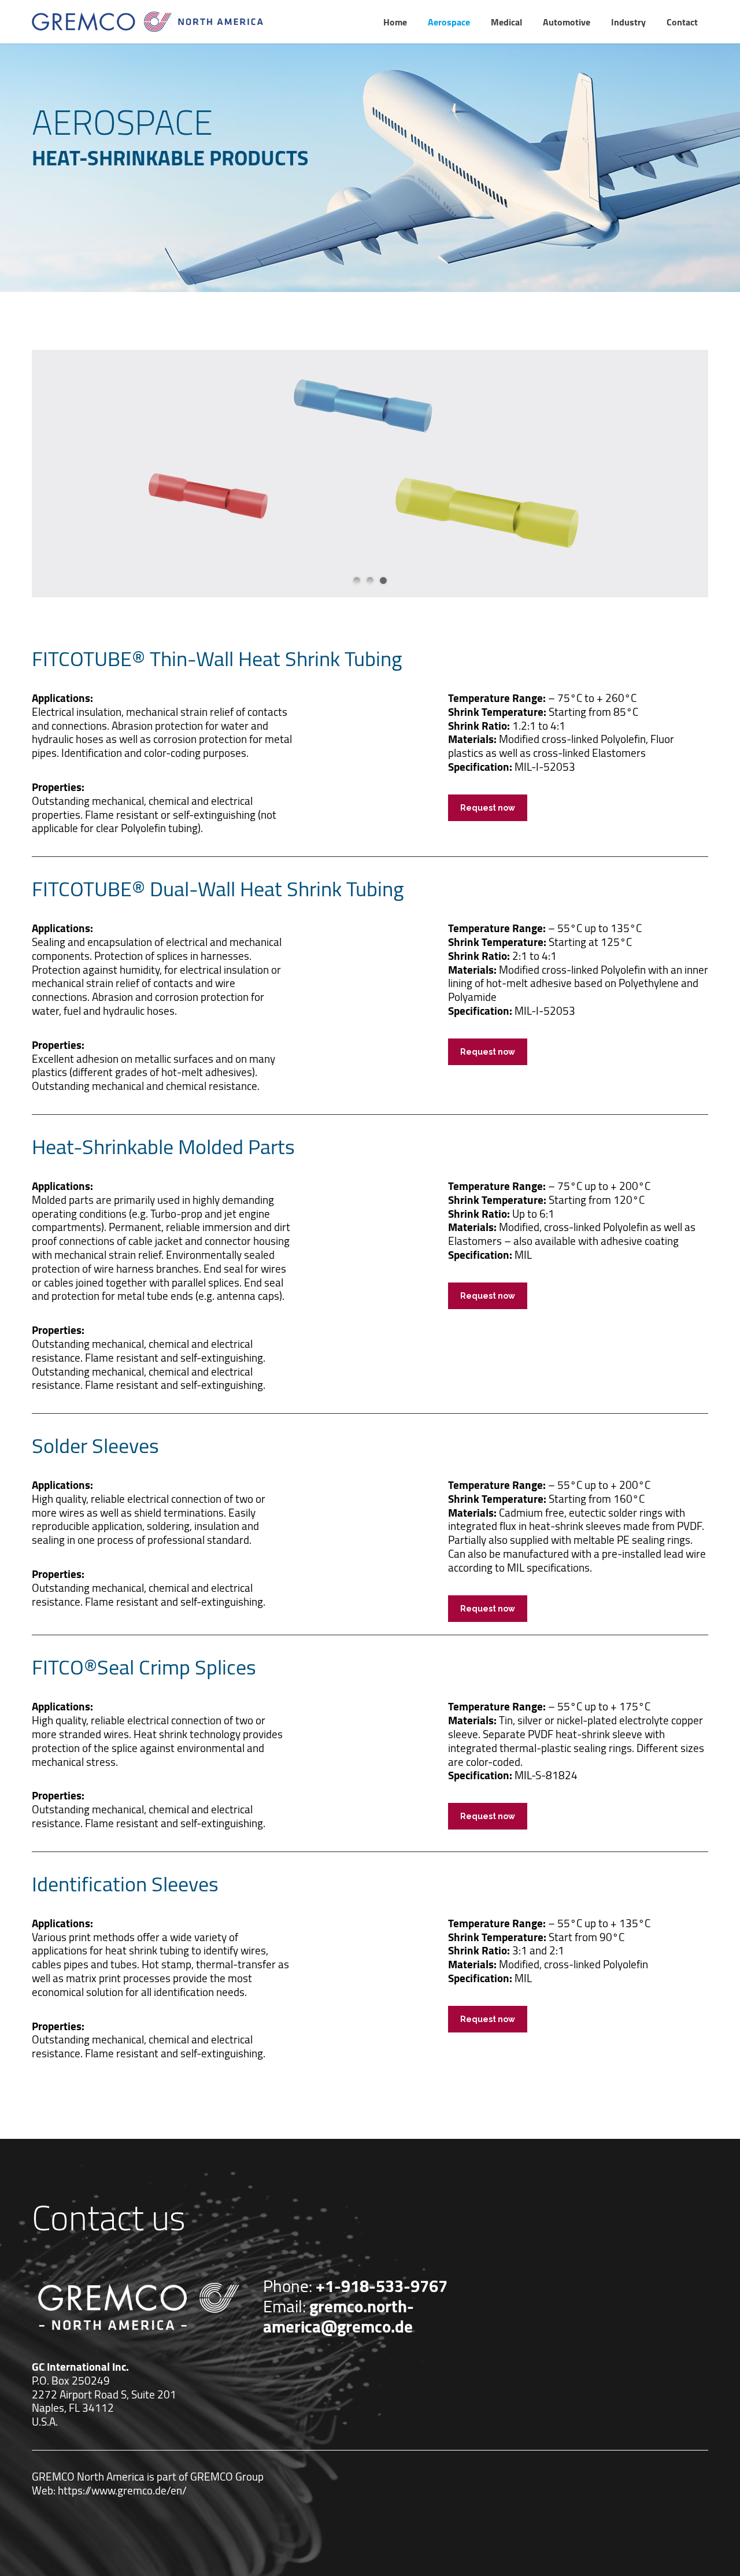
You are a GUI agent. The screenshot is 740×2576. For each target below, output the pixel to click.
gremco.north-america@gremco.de (338, 2316)
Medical (506, 22)
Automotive (567, 22)
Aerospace (449, 22)
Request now (488, 808)
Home (395, 22)
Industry (628, 22)
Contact (682, 22)
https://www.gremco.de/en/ (122, 2490)
